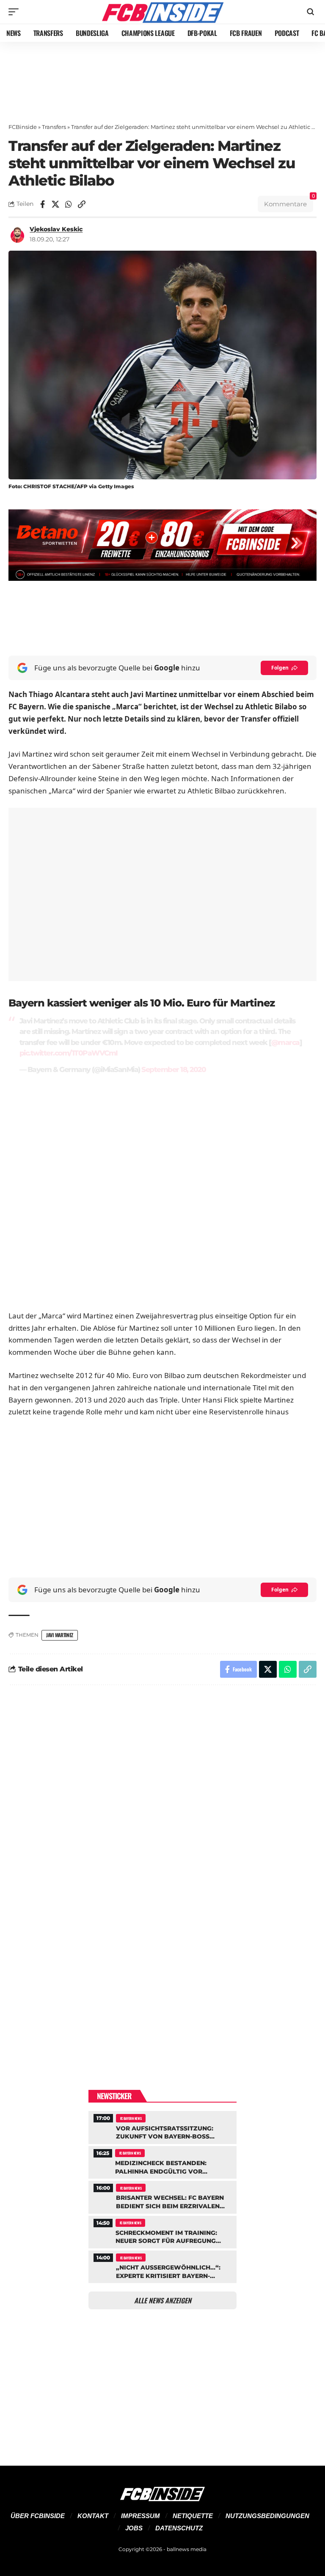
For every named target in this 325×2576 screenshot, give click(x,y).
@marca (285, 1042)
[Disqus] (162, 1805)
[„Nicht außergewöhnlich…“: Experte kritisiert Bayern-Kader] (162, 2266)
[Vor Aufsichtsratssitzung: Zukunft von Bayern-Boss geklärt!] (162, 2126)
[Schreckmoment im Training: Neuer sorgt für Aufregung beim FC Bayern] (162, 2231)
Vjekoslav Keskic (56, 229)
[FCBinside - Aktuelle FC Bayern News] (162, 12)
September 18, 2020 (174, 1069)
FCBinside (23, 127)
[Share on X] (55, 204)
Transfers (54, 127)
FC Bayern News (131, 2118)
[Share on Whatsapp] (69, 204)
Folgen (280, 668)
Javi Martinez (60, 1635)
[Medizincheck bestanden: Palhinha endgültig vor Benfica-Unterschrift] (162, 2161)
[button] (16, 12)
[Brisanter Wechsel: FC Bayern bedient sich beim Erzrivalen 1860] (162, 2196)
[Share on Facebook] (42, 204)
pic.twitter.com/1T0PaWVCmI (69, 1053)
